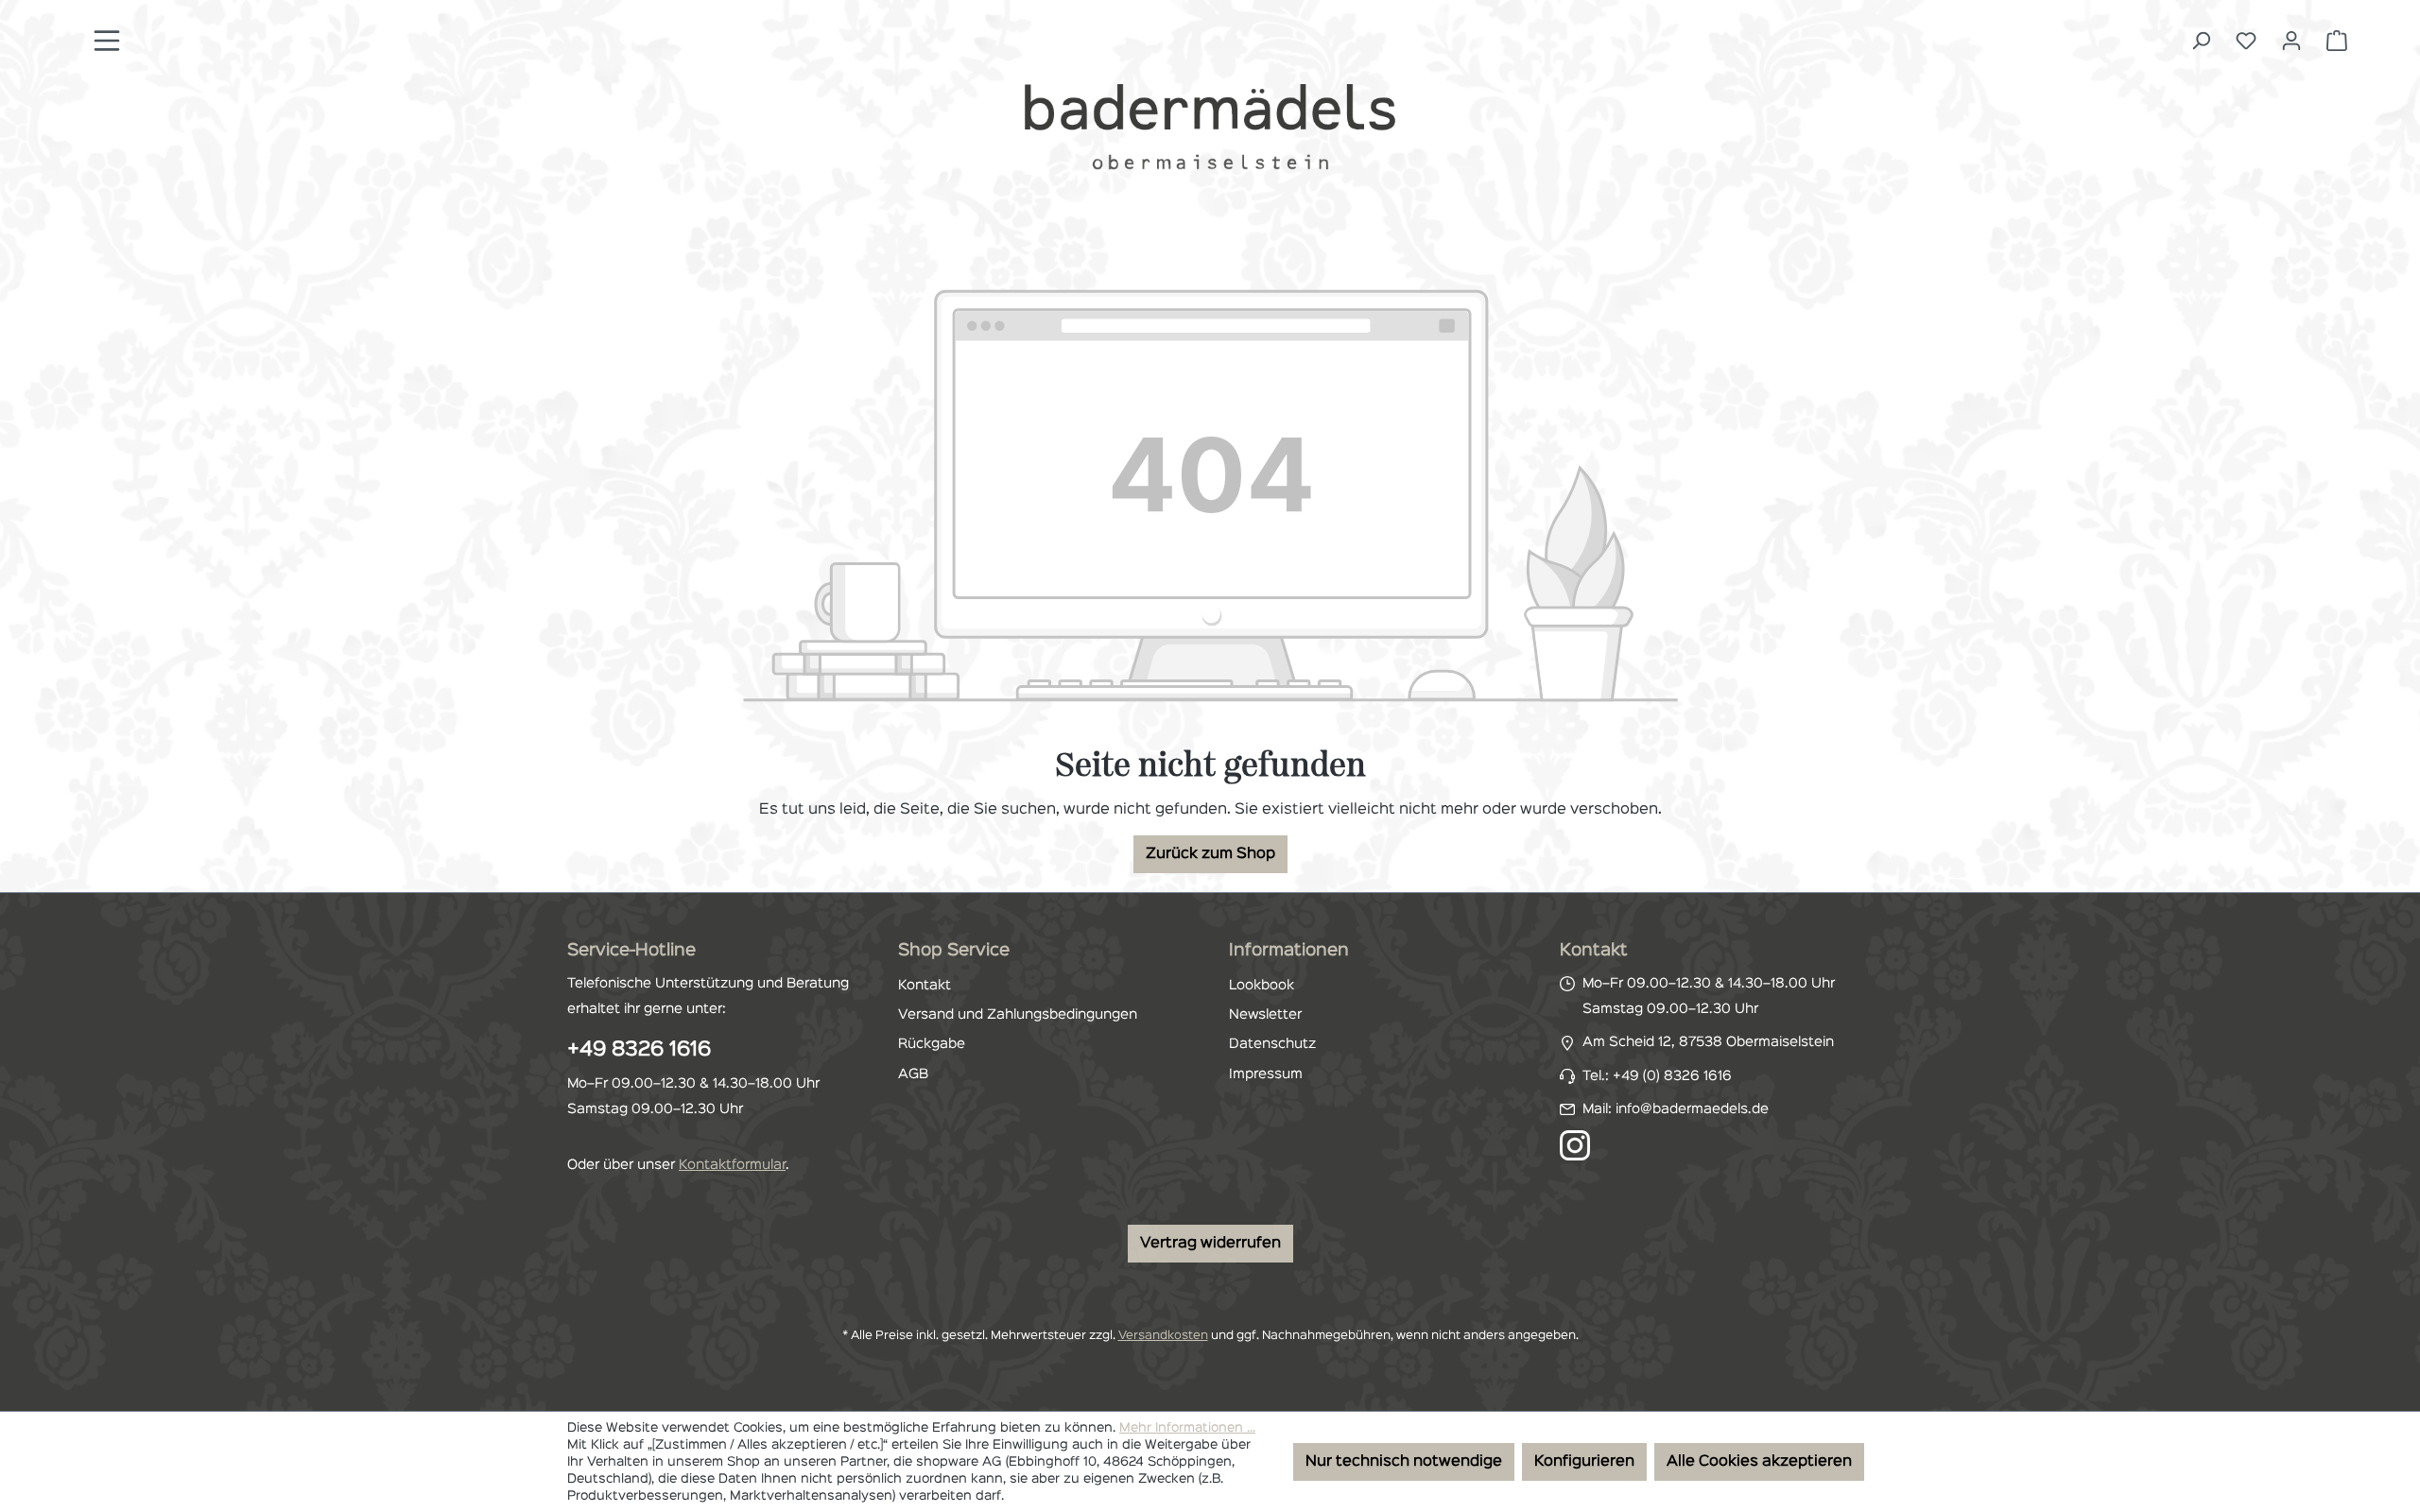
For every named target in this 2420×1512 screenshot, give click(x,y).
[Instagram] (1575, 1145)
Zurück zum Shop (1210, 854)
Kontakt (925, 986)
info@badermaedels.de (1692, 1109)
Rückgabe (932, 1044)
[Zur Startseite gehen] (1210, 126)
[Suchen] (2201, 41)
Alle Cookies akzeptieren (1759, 1462)
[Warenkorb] (2337, 41)
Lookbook (1262, 986)
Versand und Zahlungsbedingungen (1018, 1015)
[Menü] (107, 41)
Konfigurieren (1584, 1462)
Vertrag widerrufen (1210, 1244)
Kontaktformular (732, 1165)
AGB (913, 1074)
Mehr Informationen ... (1187, 1428)
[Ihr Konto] (2291, 41)
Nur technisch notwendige (1404, 1462)
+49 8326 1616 (639, 1050)
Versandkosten (1163, 1336)
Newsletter (1265, 1015)
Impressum (1266, 1074)
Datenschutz (1272, 1044)
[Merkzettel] (2246, 41)
